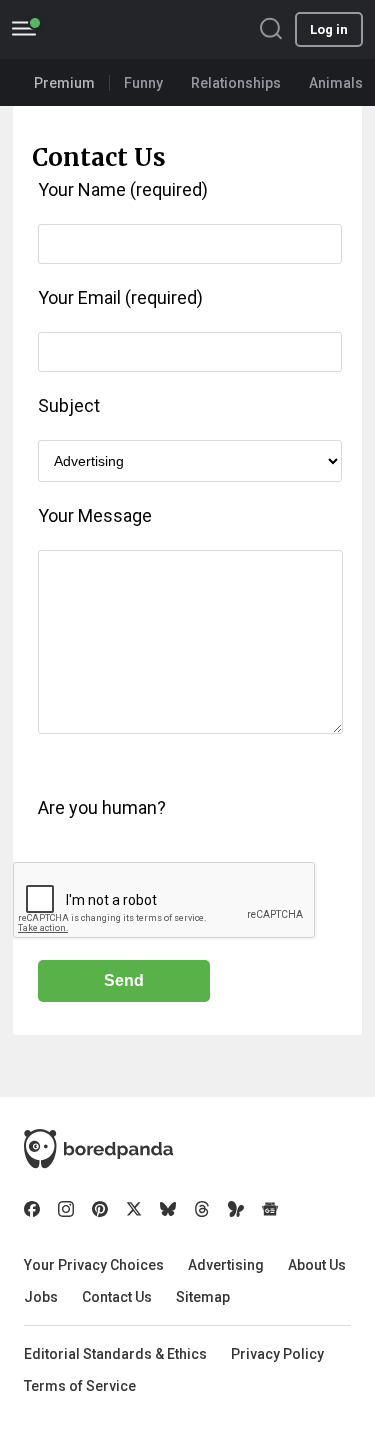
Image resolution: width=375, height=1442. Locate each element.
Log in (329, 29)
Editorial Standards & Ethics (115, 1354)
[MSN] (236, 1209)
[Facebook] (32, 1209)
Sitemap (203, 1297)
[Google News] (270, 1209)
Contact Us (117, 1297)
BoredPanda (118, 29)
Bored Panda (98, 1149)
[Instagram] (66, 1209)
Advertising (226, 1265)
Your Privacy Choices (94, 1265)
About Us (317, 1265)
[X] (134, 1209)
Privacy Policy (277, 1354)
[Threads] (202, 1209)
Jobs (41, 1297)
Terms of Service (80, 1386)
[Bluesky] (168, 1209)
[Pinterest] (100, 1209)
